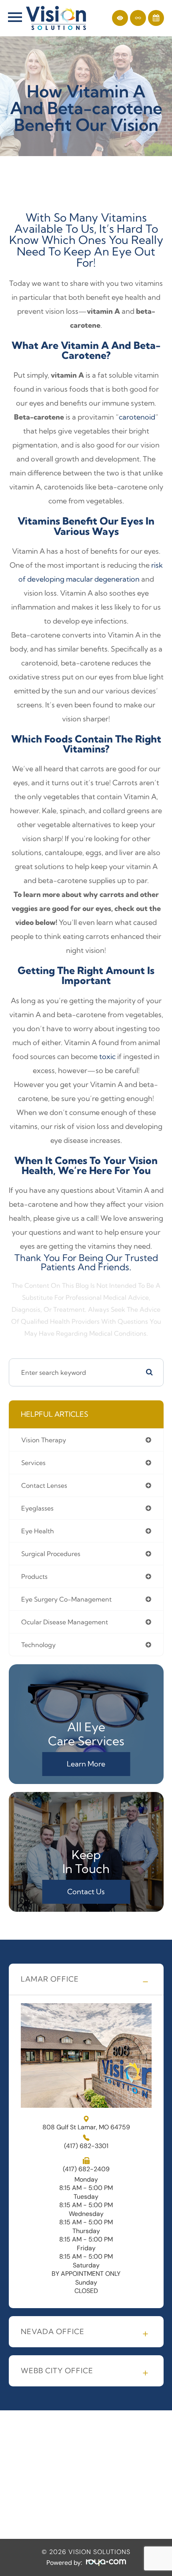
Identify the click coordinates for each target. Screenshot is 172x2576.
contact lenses (44, 1485)
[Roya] (106, 2563)
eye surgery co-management (66, 1599)
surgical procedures (51, 1554)
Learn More (86, 1764)
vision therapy (44, 1440)
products (34, 1576)
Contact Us (86, 1892)
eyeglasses (37, 1508)
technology (38, 1645)
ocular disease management (65, 1622)
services (33, 1463)
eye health (38, 1531)
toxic (107, 1056)
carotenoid (137, 417)
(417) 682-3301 (86, 2146)
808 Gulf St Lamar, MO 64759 (86, 2127)
